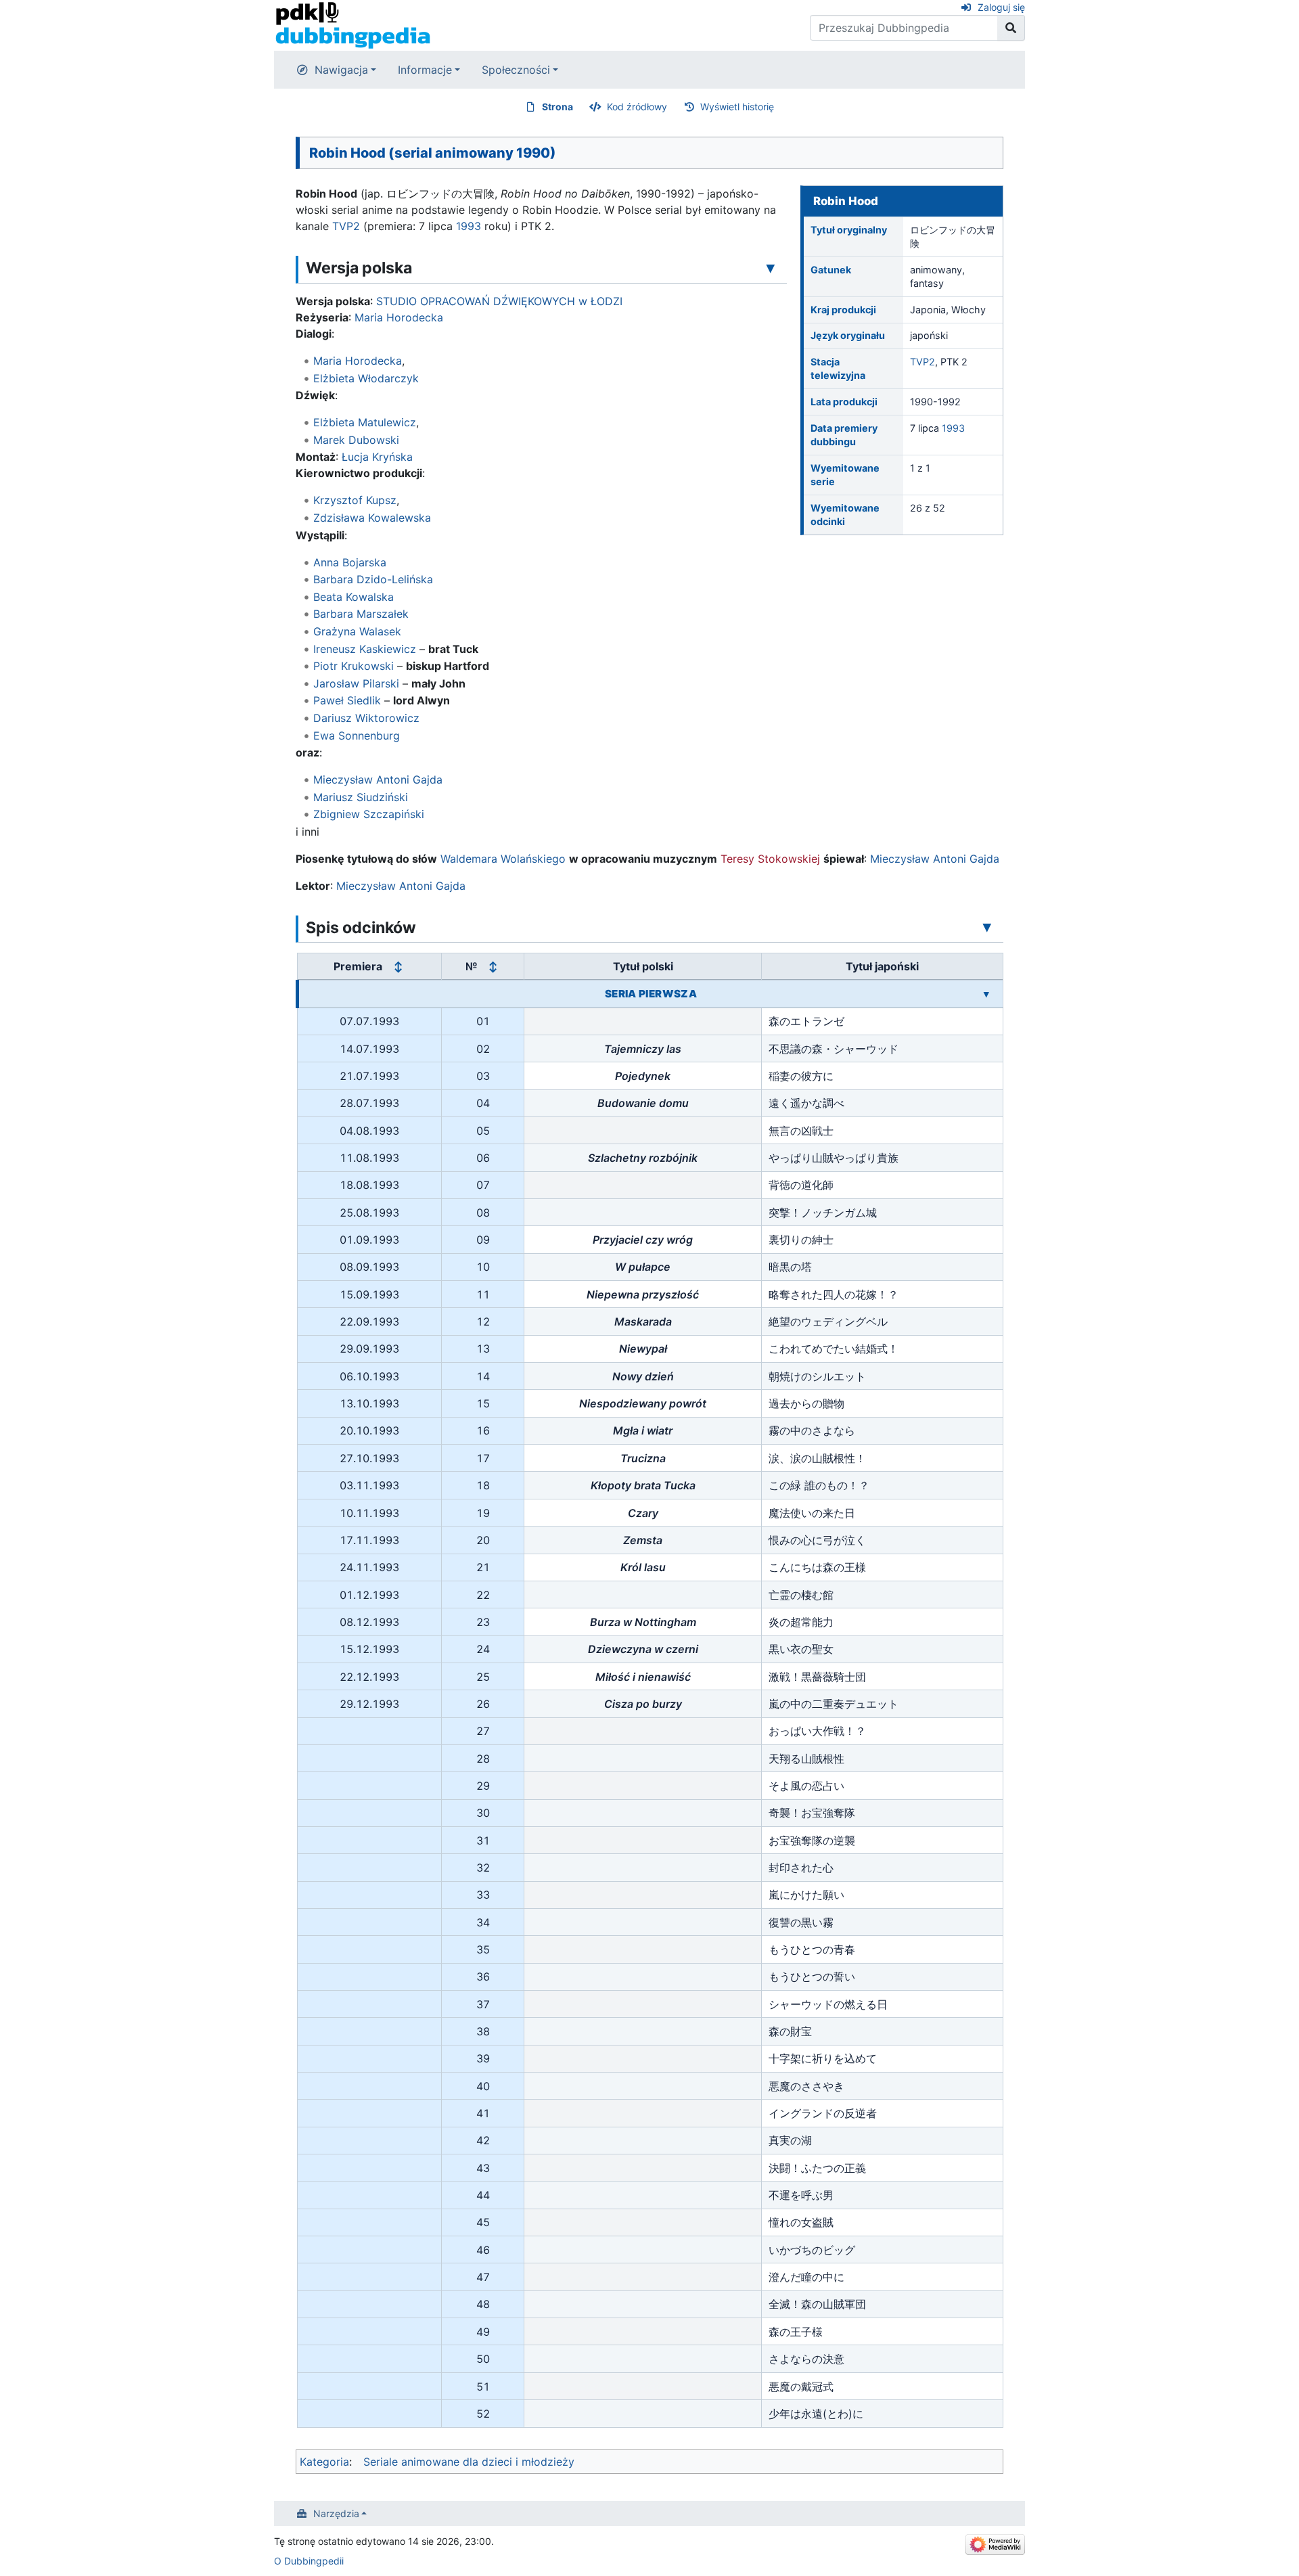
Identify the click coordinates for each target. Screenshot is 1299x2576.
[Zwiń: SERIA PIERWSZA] (986, 994)
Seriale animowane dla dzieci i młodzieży (469, 2462)
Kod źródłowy (637, 107)
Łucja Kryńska (377, 457)
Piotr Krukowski (354, 666)
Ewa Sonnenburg (357, 736)
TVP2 (922, 362)
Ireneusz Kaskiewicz (365, 649)
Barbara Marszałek (361, 614)
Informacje (425, 70)
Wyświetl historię (737, 107)
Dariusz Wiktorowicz (366, 718)
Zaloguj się (1001, 7)
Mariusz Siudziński (361, 797)
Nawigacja (341, 70)
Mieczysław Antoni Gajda (378, 779)
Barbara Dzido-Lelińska (373, 579)
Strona (557, 107)
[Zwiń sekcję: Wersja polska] (771, 267)
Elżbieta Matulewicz (365, 422)
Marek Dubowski (356, 440)
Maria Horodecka (399, 317)
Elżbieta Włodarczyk (366, 378)
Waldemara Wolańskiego (503, 859)
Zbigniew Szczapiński (369, 814)
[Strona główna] (353, 24)
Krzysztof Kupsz (355, 500)
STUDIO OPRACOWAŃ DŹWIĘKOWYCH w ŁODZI (499, 301)
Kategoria (324, 2462)
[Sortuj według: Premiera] (398, 967)
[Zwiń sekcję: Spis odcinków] (987, 927)
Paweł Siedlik (347, 700)
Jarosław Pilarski (356, 683)
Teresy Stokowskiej (770, 859)
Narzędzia (336, 2513)
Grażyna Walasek (357, 631)
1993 (953, 428)
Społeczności (516, 70)
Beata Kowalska (354, 597)
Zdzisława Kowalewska (372, 518)
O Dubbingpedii (309, 2561)
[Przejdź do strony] (1011, 28)
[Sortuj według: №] (493, 967)
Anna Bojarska (350, 562)
